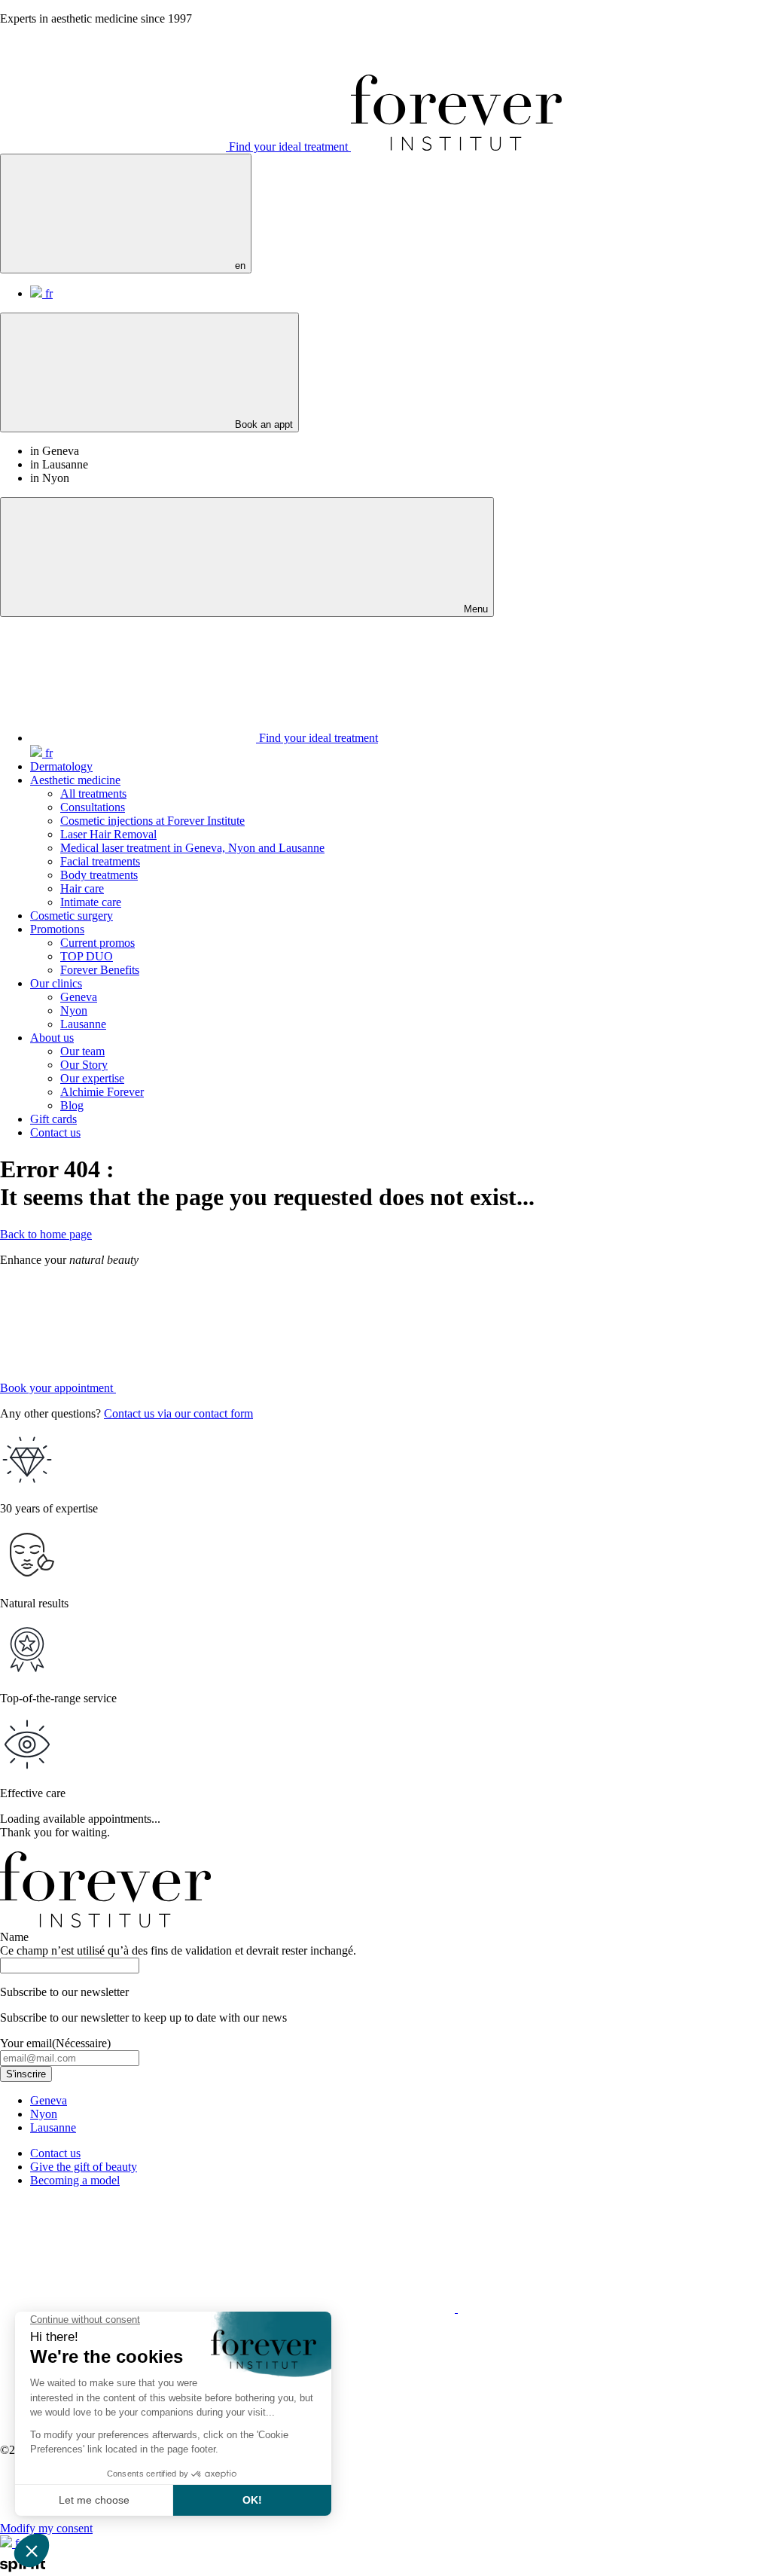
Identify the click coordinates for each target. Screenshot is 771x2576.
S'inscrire (26, 2074)
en (239, 266)
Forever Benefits (100, 970)
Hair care (82, 888)
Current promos (98, 943)
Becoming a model (75, 2180)
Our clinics (56, 983)
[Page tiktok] (571, 2308)
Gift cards (53, 1119)
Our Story (84, 1065)
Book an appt (262, 424)
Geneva (79, 997)
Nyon (74, 1010)
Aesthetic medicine (75, 780)
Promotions (57, 929)
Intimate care (91, 902)
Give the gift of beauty (84, 2167)
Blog (72, 1105)
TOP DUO (87, 956)
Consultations (93, 807)
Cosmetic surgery (72, 916)
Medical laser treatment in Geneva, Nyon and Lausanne (192, 848)
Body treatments (99, 875)
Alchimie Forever (102, 1092)
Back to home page (46, 1234)
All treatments (93, 794)
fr (47, 293)
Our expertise (92, 1078)
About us (52, 1038)
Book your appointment (58, 1388)
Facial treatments (100, 861)
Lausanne (83, 1024)
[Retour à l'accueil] (456, 147)
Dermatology (61, 766)
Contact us (55, 1132)
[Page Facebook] (343, 2308)
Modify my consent (46, 2528)
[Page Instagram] (114, 2308)
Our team (82, 1051)
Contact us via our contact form (178, 1413)
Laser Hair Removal (108, 834)
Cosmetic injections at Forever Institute (152, 821)
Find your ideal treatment (288, 147)
